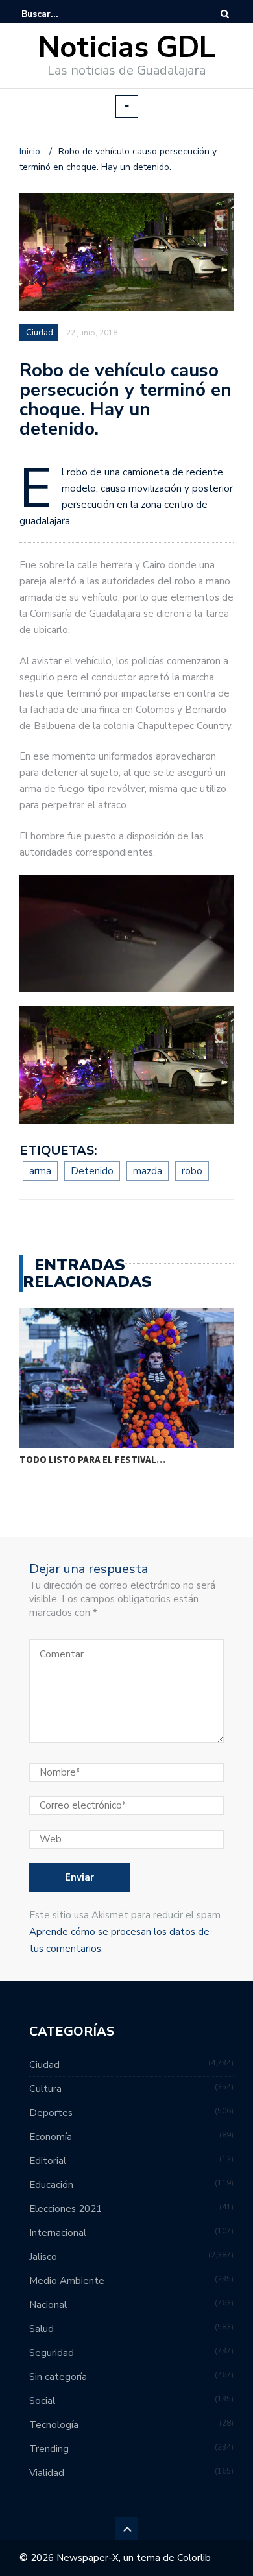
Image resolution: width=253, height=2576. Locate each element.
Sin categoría (58, 2377)
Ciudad (40, 333)
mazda (148, 1171)
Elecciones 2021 (66, 2209)
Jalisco (43, 2257)
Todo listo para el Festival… (92, 1459)
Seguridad (52, 2353)
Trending (49, 2449)
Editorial (48, 2161)
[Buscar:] (61, 14)
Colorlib (194, 2558)
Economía (51, 2137)
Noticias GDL (127, 48)
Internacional (58, 2233)
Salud (42, 2329)
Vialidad (47, 2473)
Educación (51, 2185)
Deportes (51, 2113)
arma (40, 1171)
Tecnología (54, 2425)
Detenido (92, 1171)
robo (192, 1171)
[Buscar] (225, 14)
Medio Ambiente (67, 2281)
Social (42, 2401)
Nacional (48, 2305)
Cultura (45, 2089)
